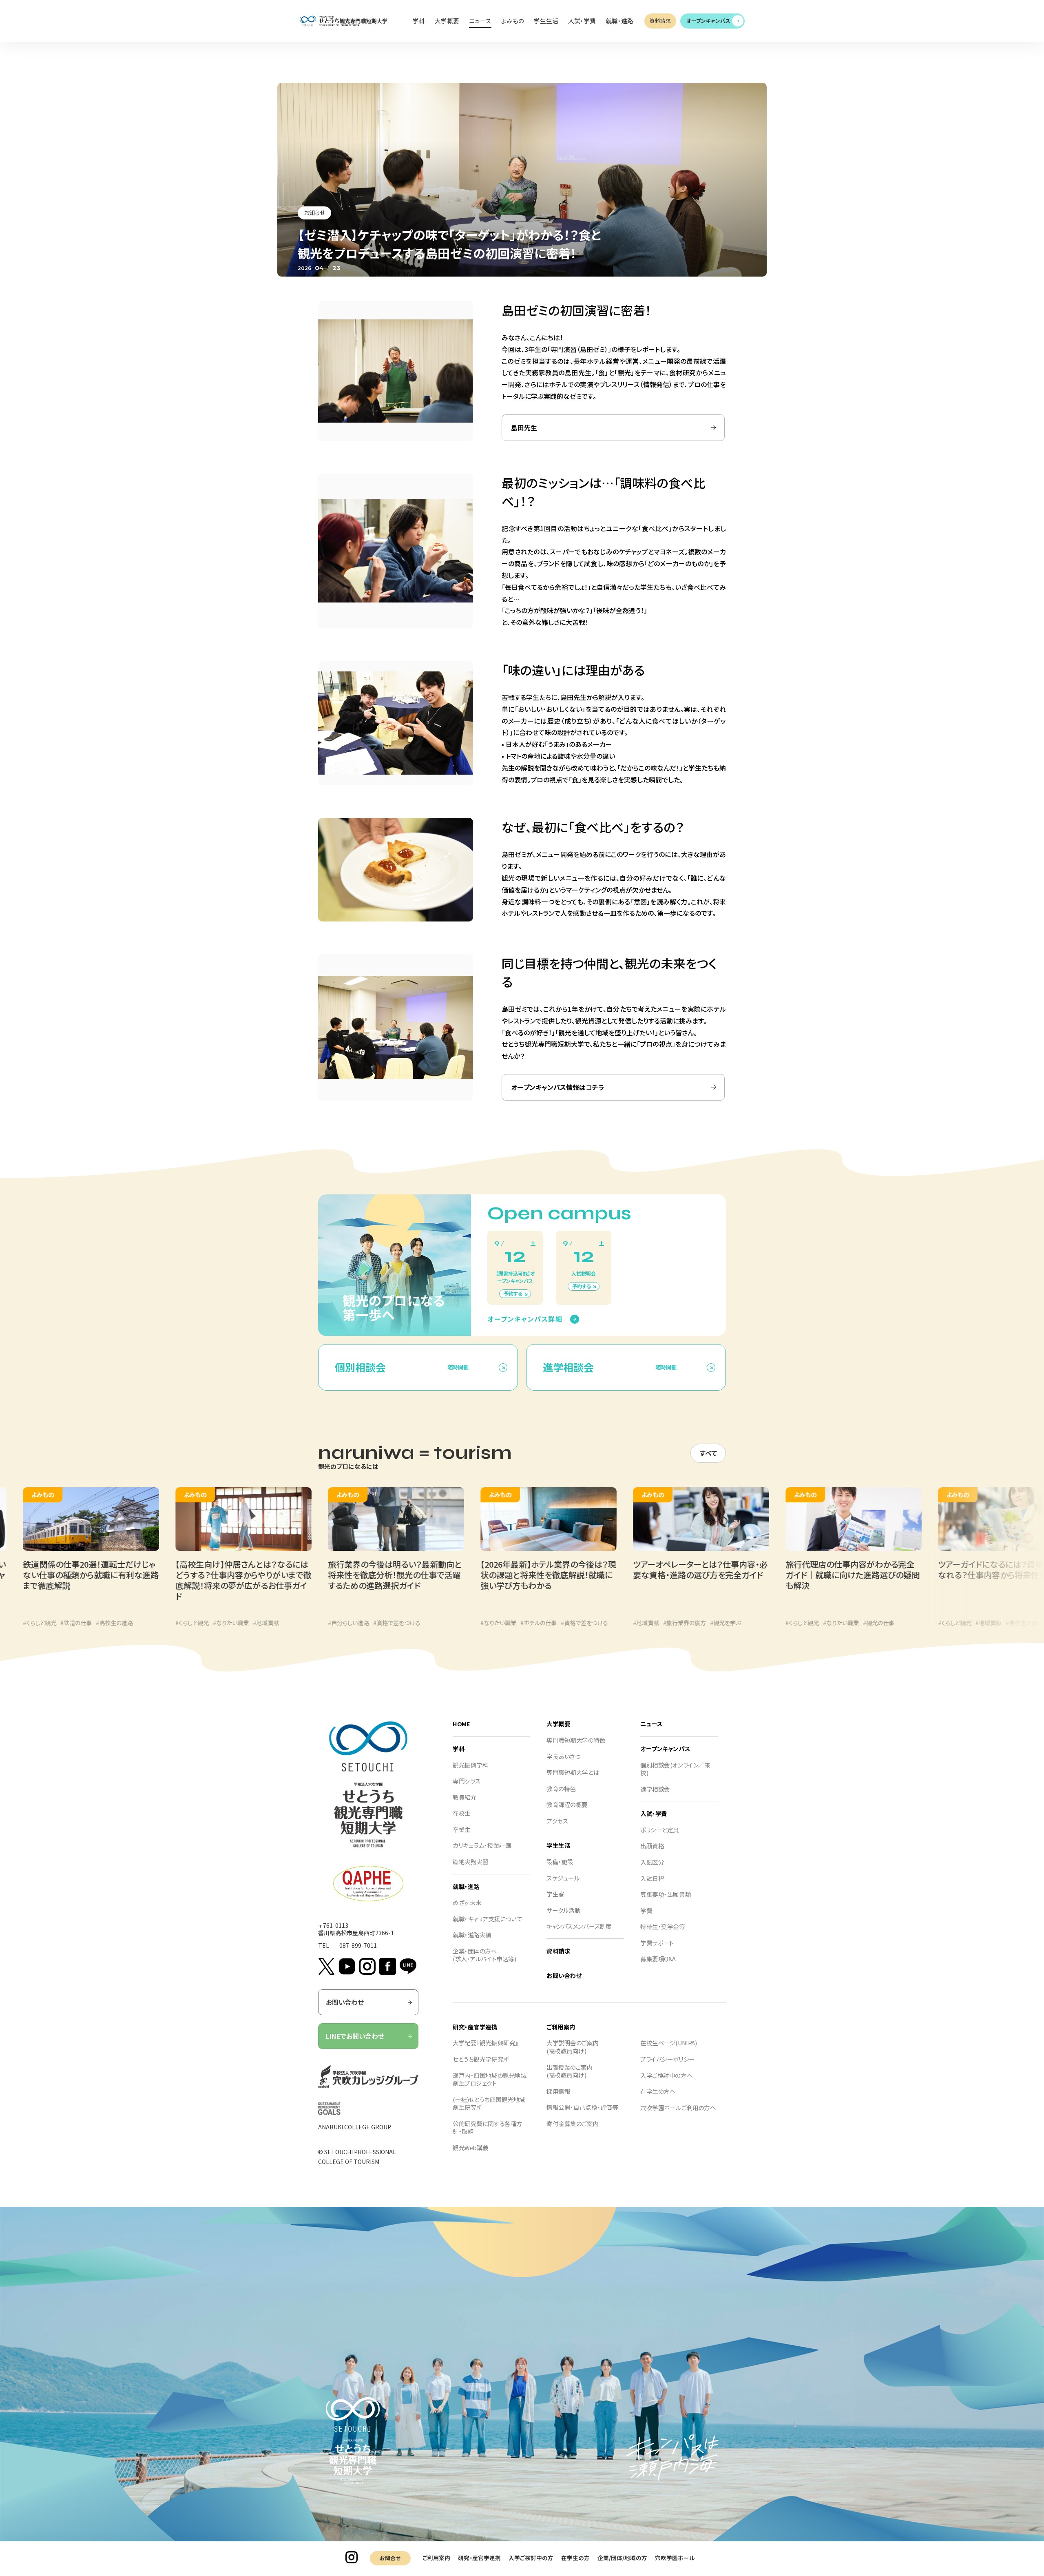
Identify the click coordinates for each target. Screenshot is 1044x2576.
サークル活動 (563, 1910)
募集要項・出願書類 (666, 1894)
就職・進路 (466, 1886)
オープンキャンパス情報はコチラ (558, 1087)
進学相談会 (655, 1789)
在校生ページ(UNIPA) (668, 2043)
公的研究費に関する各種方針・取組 (488, 2127)
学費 (646, 1910)
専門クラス (467, 1781)
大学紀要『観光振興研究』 (486, 2043)
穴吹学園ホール (675, 2558)
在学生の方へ (658, 2091)
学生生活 (558, 1845)
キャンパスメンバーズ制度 (579, 1926)
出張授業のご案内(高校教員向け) (570, 2071)
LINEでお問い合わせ (355, 2036)
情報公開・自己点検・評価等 (582, 2107)
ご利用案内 (436, 2558)
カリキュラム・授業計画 (482, 1845)
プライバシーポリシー (668, 2059)
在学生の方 (575, 2558)
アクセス (557, 1821)
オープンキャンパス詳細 (525, 1319)
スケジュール (563, 1878)
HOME (461, 1724)
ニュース (651, 1724)
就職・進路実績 (472, 1935)
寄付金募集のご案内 (573, 2123)
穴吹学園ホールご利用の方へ (678, 2108)
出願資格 (652, 1846)
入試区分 (652, 1862)
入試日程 (652, 1878)
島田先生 (524, 427)
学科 (459, 1749)
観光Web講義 (471, 2147)
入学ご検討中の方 (531, 2558)
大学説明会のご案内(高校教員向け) (573, 2047)
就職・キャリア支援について (487, 1919)
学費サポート (657, 1943)
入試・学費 (654, 1813)
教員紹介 (464, 1797)
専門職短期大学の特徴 (576, 1740)
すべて (708, 1453)
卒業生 (462, 1829)
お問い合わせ (345, 2002)
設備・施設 (560, 1862)
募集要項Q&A (658, 1959)
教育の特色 (561, 1789)
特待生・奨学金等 (663, 1926)
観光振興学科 (470, 1765)
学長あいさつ (563, 1756)
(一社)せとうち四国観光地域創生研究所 (489, 2103)
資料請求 (660, 21)
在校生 (462, 1813)
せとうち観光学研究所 (481, 2059)
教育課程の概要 (567, 1804)
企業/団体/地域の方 (622, 2558)
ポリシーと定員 (660, 1830)
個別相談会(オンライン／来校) (675, 1769)
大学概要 (558, 1724)
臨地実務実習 (470, 1862)
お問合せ (390, 2558)
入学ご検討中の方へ (666, 2075)
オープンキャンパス (708, 21)
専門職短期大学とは (573, 1772)
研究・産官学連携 (479, 2558)
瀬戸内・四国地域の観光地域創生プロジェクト (490, 2079)
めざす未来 (467, 1902)
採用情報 (558, 2091)
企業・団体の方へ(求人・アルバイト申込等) (484, 1955)
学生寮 (555, 1894)
